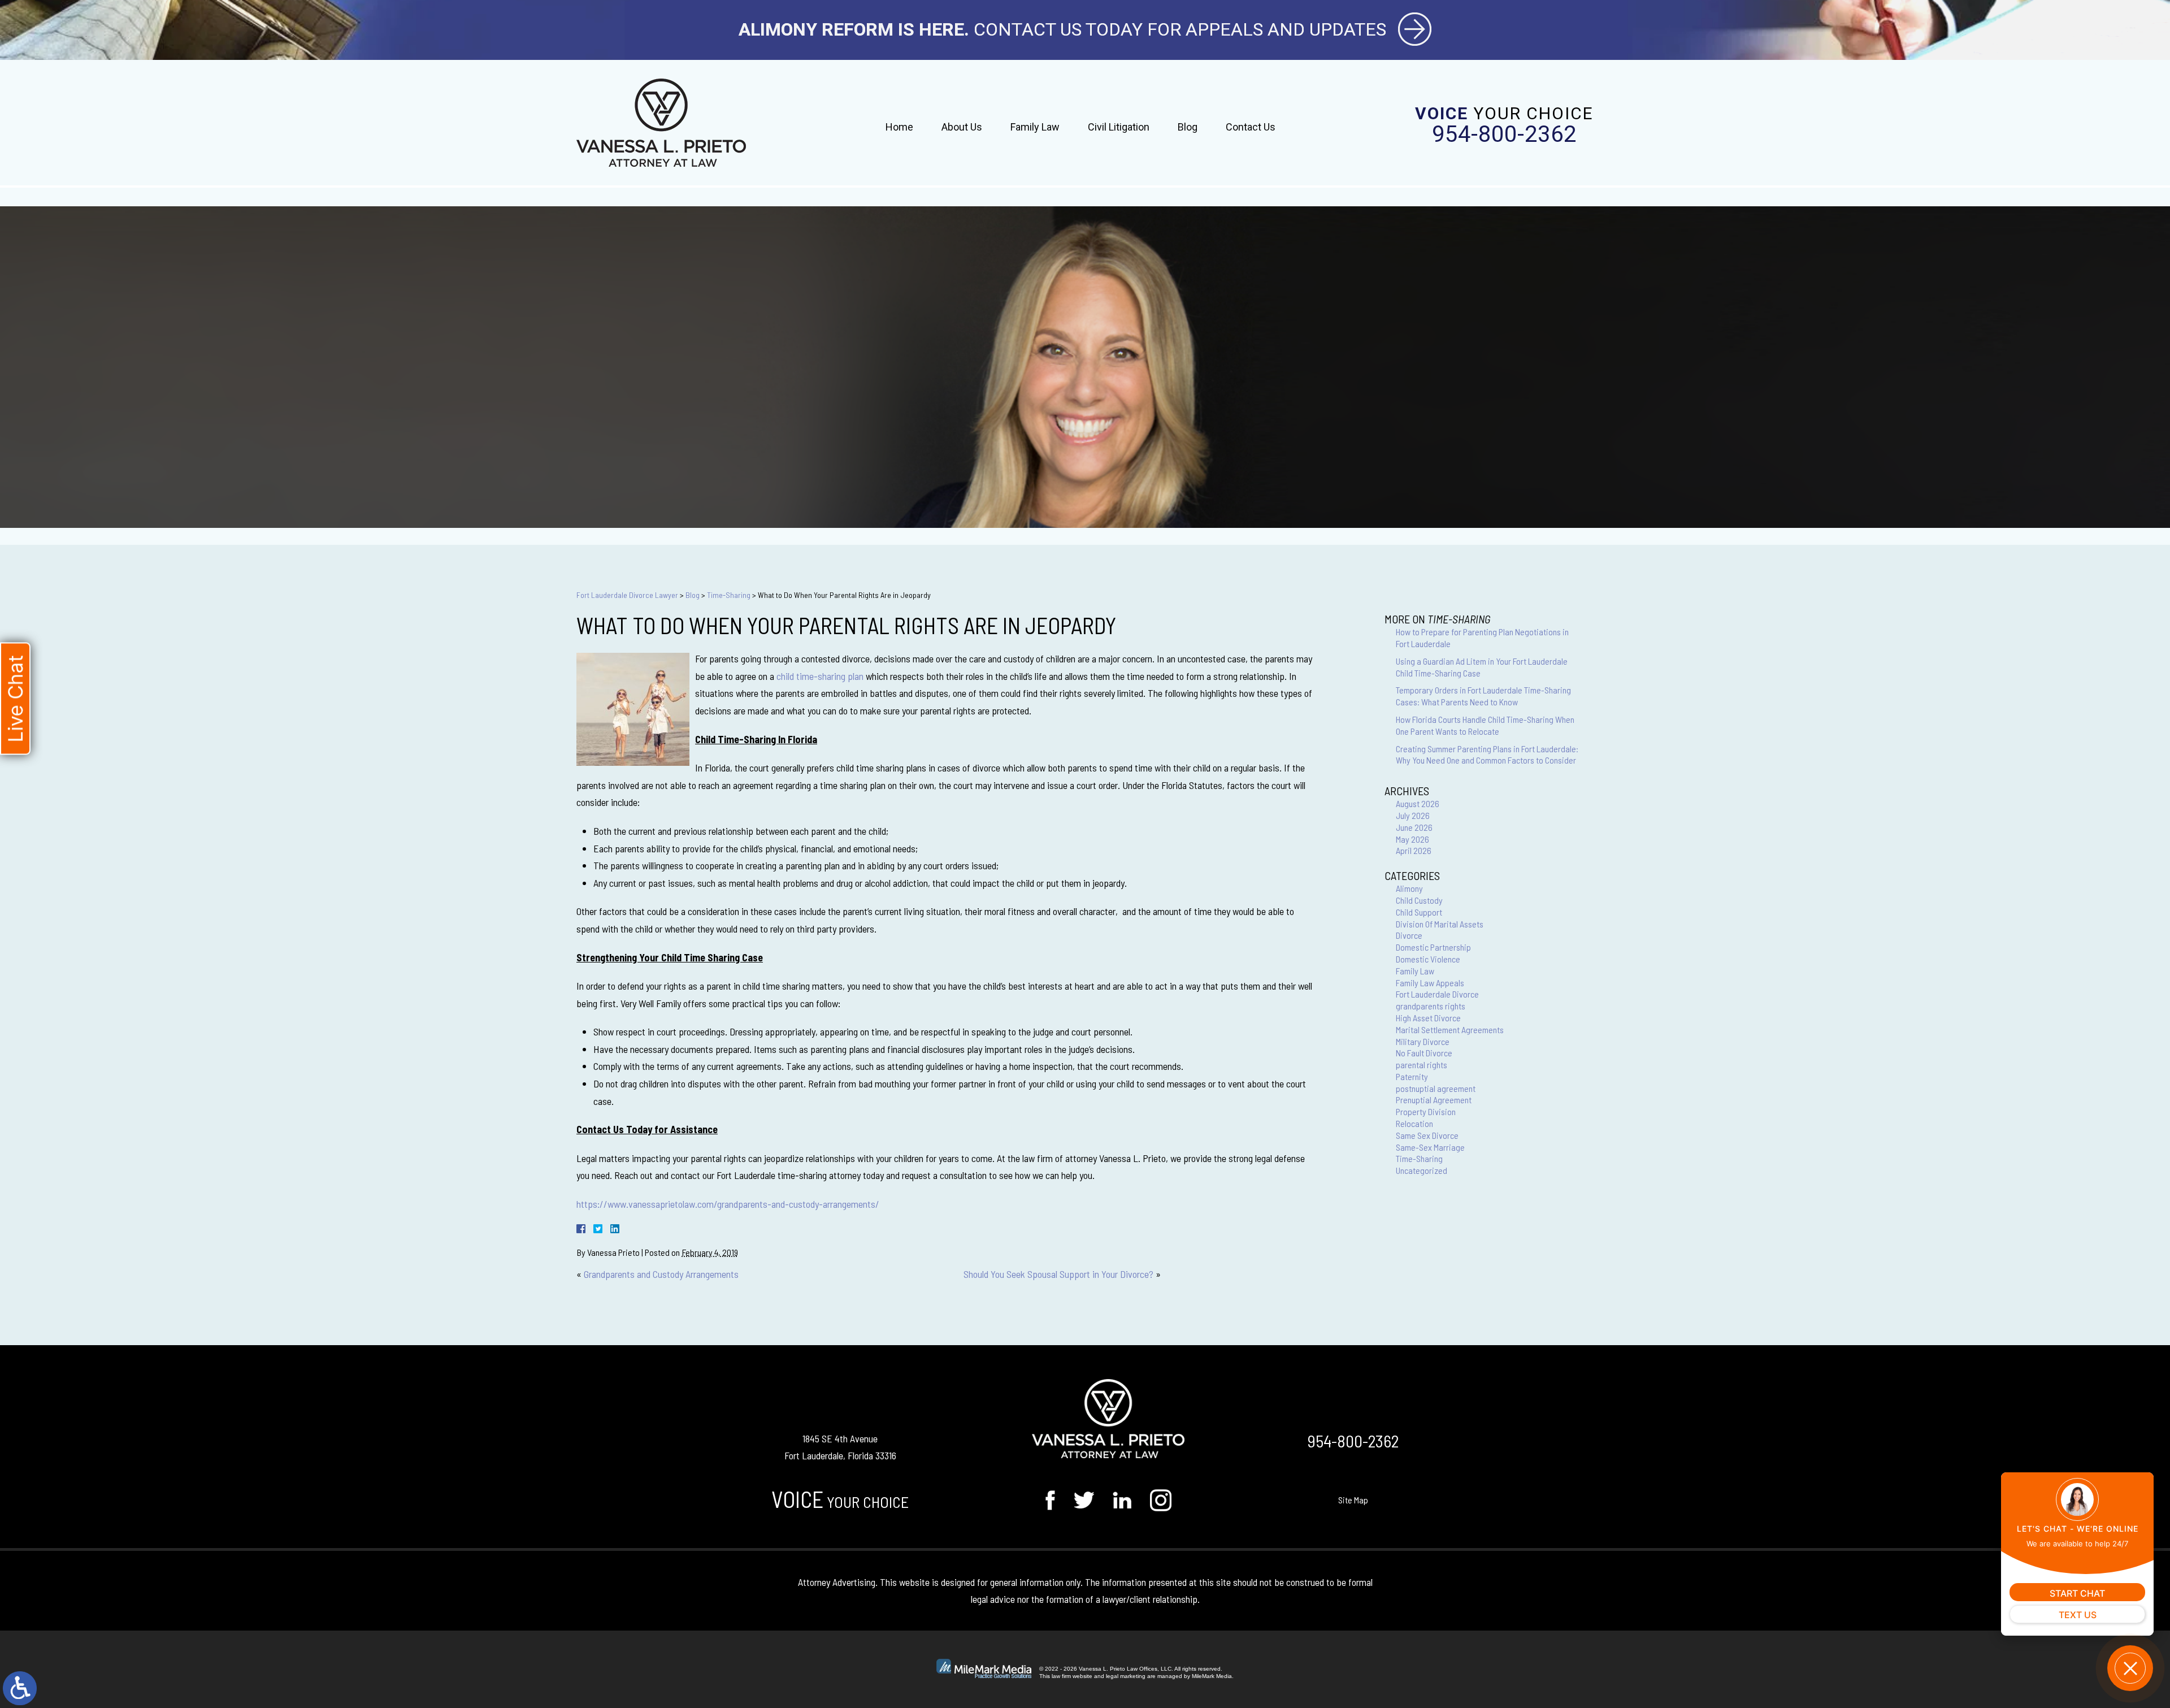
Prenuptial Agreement (1434, 1100)
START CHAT (2077, 1593)
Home (899, 127)
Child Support (1419, 912)
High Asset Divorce (1428, 1018)
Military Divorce (1423, 1041)
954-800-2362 (1504, 135)
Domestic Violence (1428, 959)
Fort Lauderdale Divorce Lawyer (627, 595)
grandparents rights (1431, 1006)
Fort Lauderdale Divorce (1437, 994)
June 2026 (1414, 827)
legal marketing (1126, 1676)
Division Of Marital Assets (1440, 924)
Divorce (1409, 935)
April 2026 (1414, 850)
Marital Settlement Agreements (1450, 1029)
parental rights (1422, 1065)
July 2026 (1413, 815)
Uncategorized (1422, 1170)
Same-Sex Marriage (1430, 1147)
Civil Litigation (1119, 127)
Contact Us (1251, 127)
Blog (1188, 127)
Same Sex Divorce (1427, 1135)
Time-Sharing (729, 595)
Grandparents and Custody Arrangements (661, 1274)
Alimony (1409, 888)
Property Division (1426, 1111)
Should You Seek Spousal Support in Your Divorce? (1058, 1274)
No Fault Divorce (1424, 1053)
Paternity (1412, 1076)
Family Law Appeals (1430, 983)
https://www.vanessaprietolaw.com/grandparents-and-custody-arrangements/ (728, 1204)
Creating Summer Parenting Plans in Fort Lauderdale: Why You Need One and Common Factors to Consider (1487, 755)
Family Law (1035, 127)
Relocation (1414, 1123)
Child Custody (1419, 900)
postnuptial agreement (1436, 1088)
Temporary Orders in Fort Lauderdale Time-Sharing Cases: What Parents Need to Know (1483, 696)
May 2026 (1412, 839)
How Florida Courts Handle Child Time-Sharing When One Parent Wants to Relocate (1485, 725)
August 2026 (1418, 803)
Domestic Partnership (1433, 947)
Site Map (1353, 1500)
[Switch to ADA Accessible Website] (20, 1688)
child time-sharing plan (820, 676)
